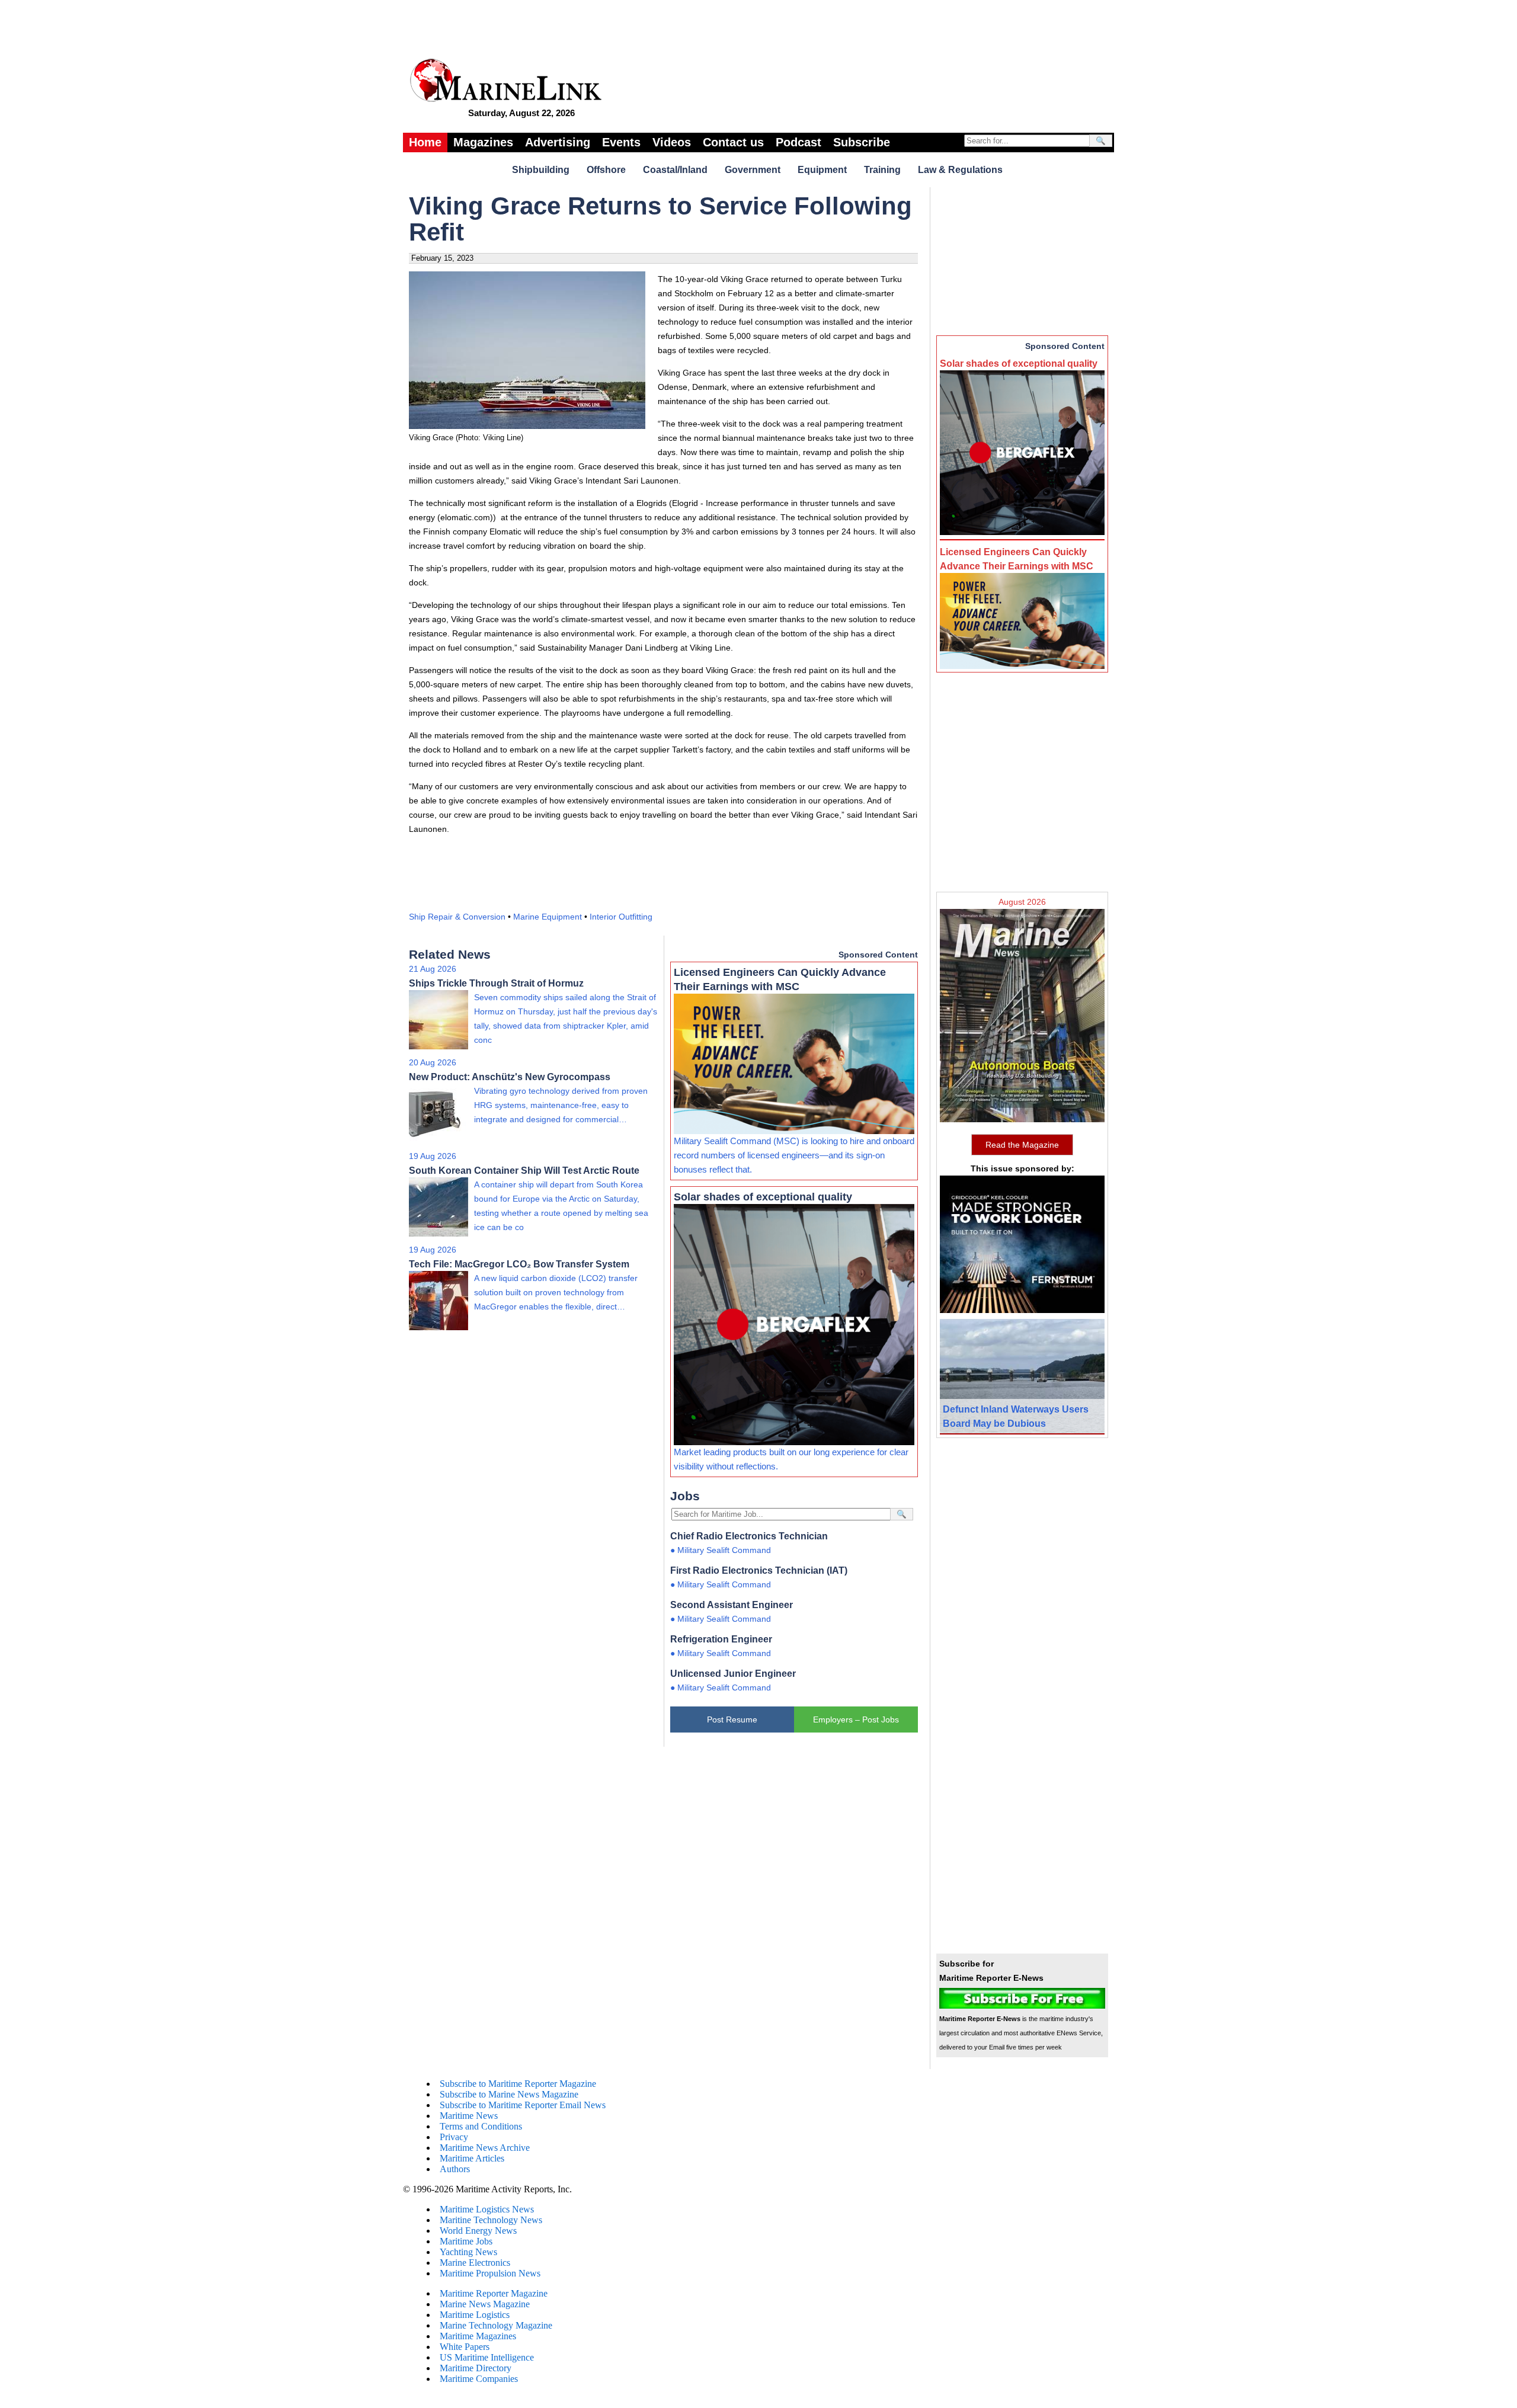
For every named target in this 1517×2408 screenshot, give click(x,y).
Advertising (558, 142)
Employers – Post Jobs (856, 1719)
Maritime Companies (479, 2379)
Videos (672, 142)
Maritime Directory (476, 2368)
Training (882, 170)
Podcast (798, 142)
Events (621, 142)
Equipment (822, 170)
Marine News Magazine (485, 2304)
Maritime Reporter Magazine (494, 2293)
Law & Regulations (960, 170)
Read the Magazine (1022, 1145)
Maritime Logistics (475, 2315)
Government (753, 170)
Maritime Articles (472, 2158)
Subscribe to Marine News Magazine (509, 2094)
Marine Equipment (548, 917)
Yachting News (468, 2252)
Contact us (733, 142)
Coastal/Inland (675, 170)
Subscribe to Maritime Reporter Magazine (518, 2084)
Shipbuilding (541, 170)
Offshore (606, 170)
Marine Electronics (475, 2263)
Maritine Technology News (491, 2220)
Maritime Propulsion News (490, 2273)
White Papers (465, 2347)
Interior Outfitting (621, 917)
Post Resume (732, 1719)
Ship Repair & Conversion (457, 917)
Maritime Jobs (466, 2241)
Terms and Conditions (481, 2126)
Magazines (483, 142)
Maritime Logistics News (487, 2209)
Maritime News (469, 2116)
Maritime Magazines (478, 2336)
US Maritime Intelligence (487, 2357)
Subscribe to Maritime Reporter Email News (523, 2105)
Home (425, 142)
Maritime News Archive (485, 2148)
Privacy (454, 2137)
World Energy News (478, 2231)
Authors (455, 2169)
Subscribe (862, 142)
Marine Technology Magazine (496, 2325)
